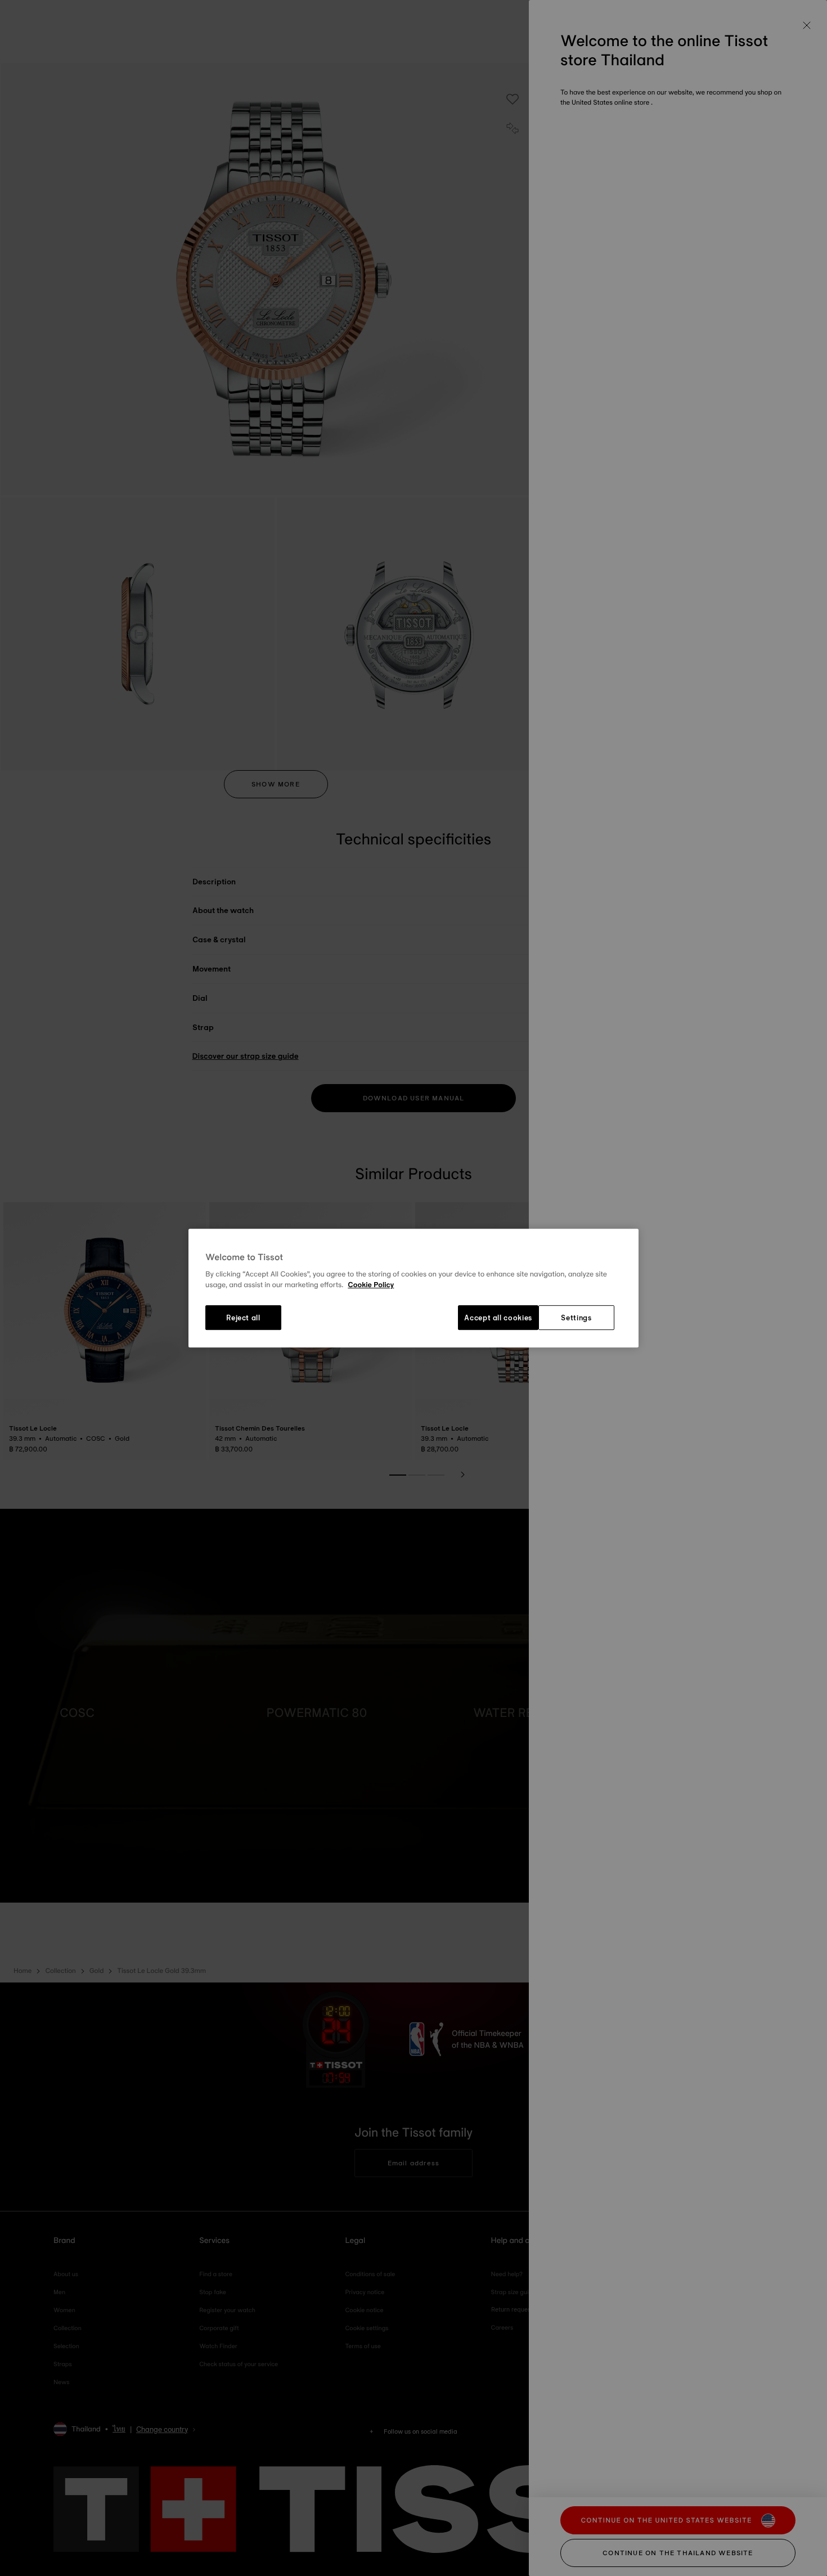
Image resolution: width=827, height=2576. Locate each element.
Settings (576, 1318)
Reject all (243, 1318)
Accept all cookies (498, 1318)
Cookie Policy (371, 1285)
